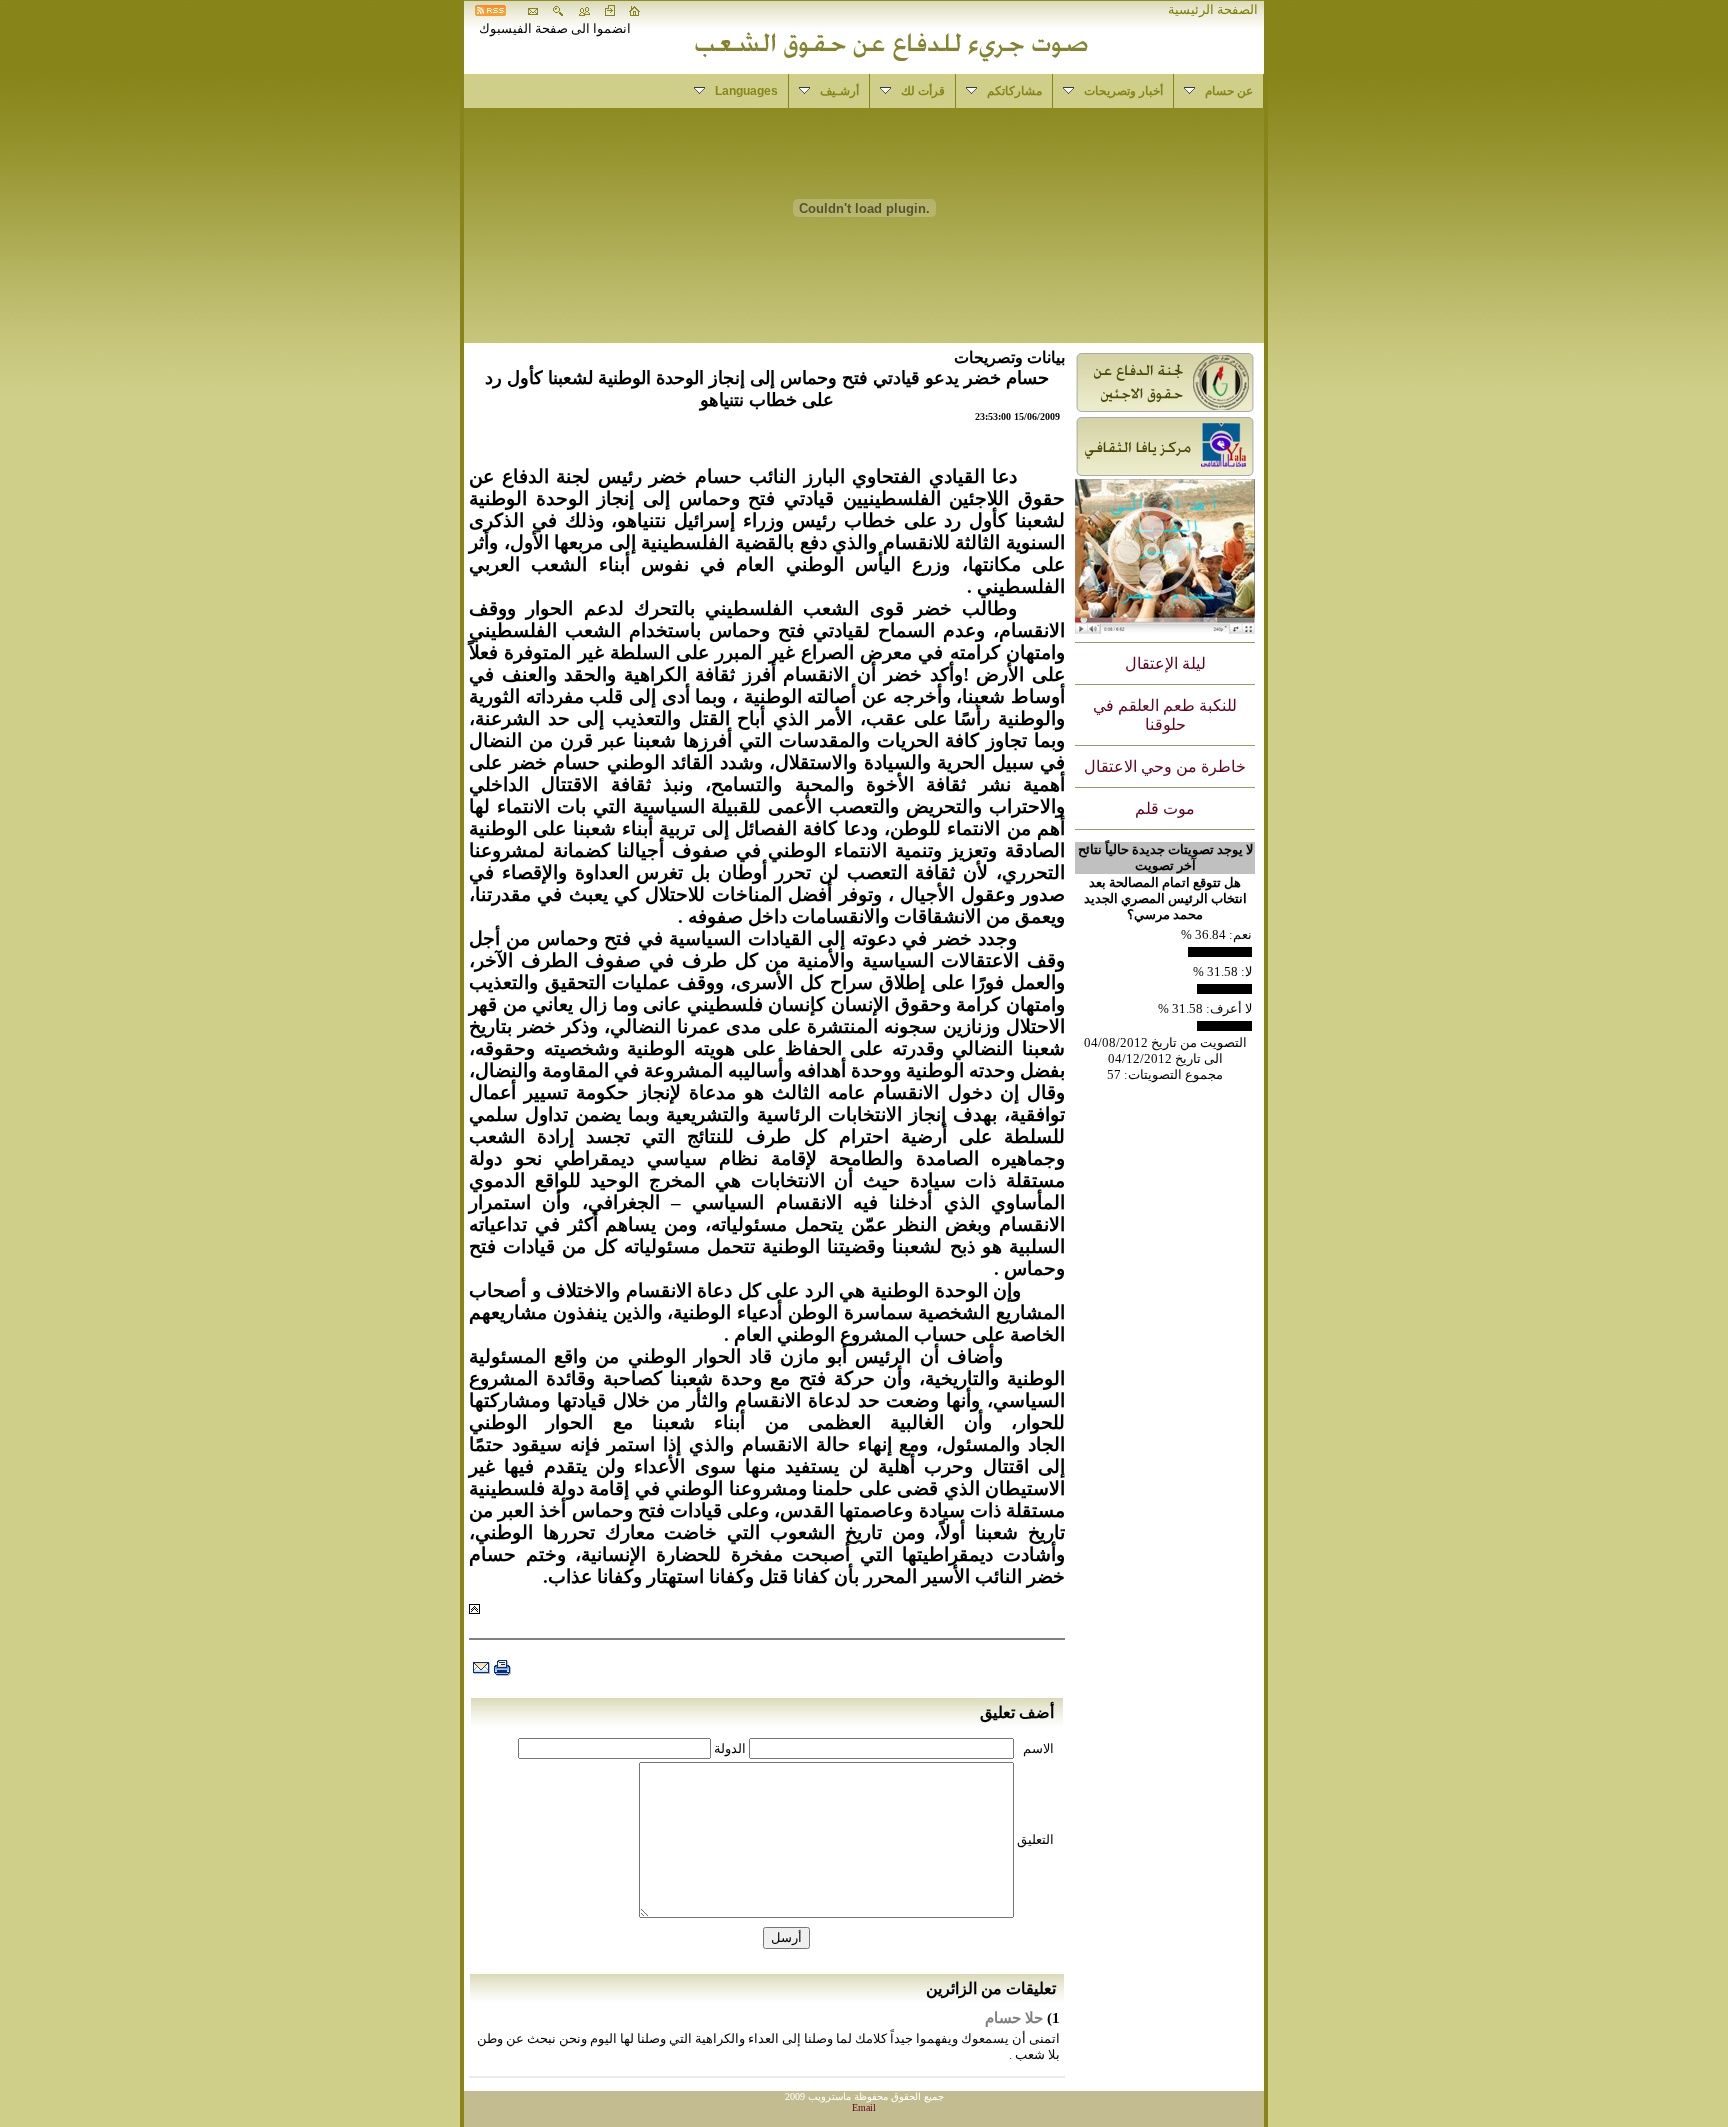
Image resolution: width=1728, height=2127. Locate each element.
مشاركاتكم (999, 91)
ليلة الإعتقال (1165, 663)
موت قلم (1165, 808)
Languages (731, 91)
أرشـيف (824, 91)
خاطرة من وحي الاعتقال (1165, 766)
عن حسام (1213, 91)
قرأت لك (907, 91)
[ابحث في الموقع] (558, 11)
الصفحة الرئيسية (1213, 9)
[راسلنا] (533, 11)
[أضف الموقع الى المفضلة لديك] (610, 11)
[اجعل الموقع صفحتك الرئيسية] (635, 11)
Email (864, 2107)
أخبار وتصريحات (1108, 91)
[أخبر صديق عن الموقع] (584, 11)
